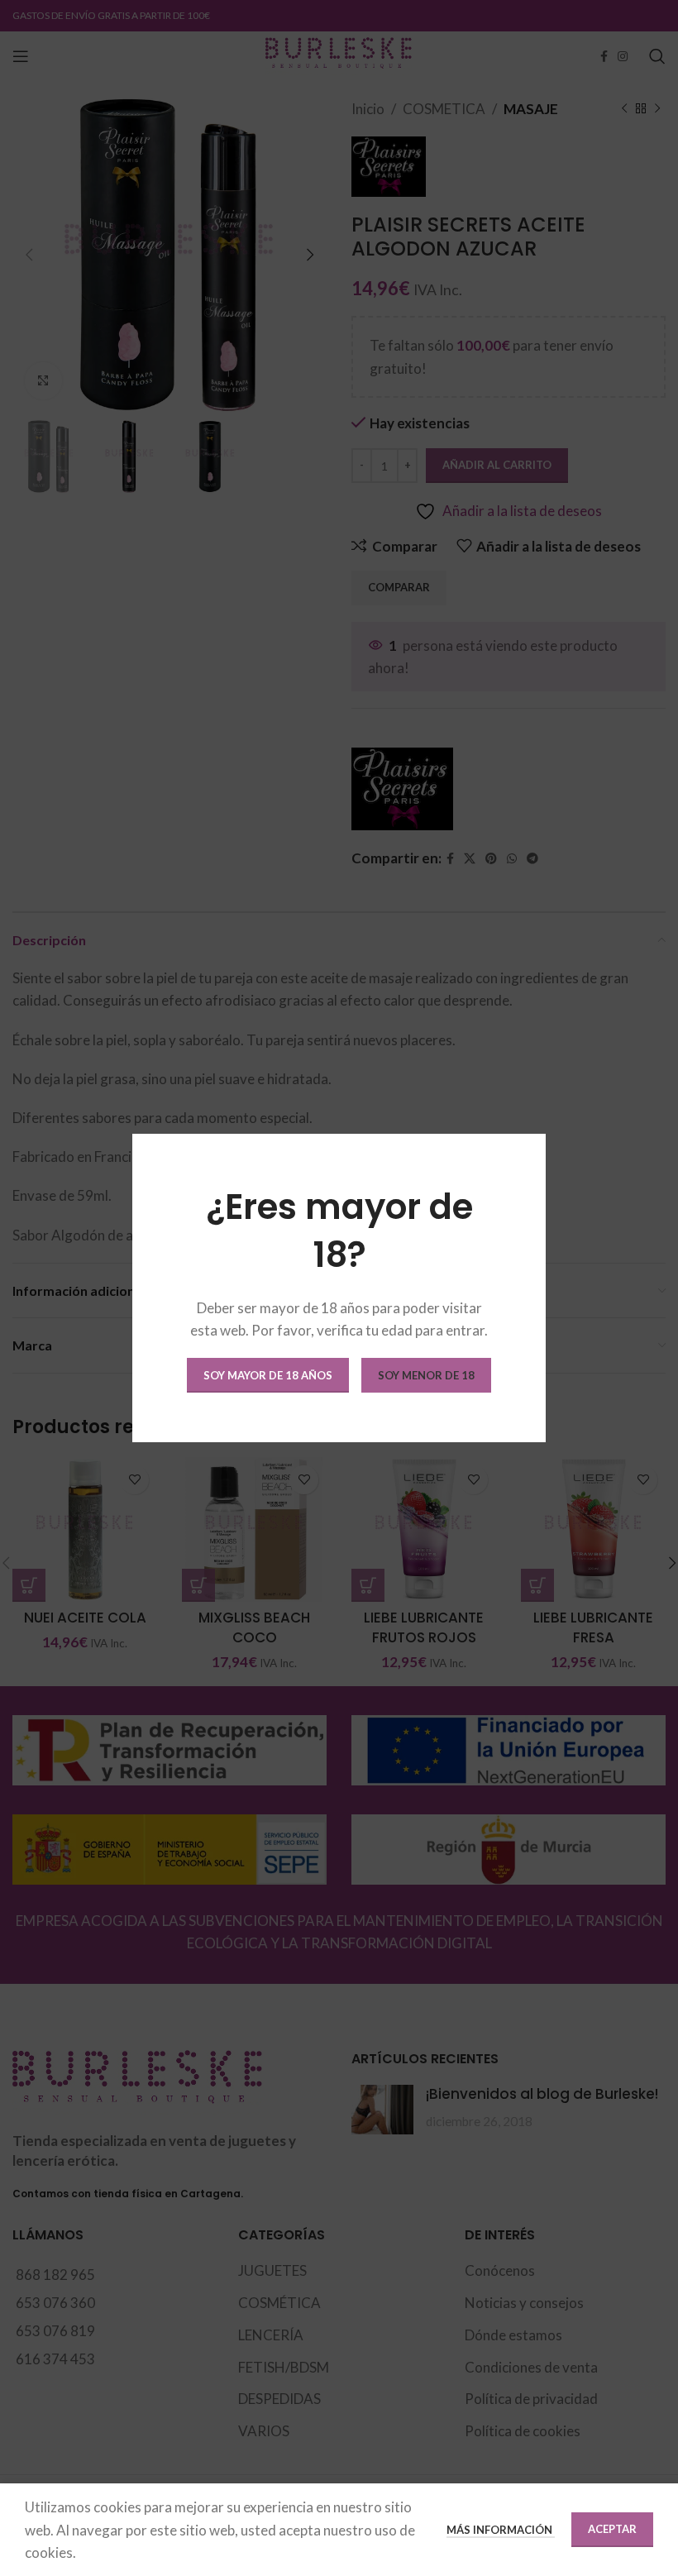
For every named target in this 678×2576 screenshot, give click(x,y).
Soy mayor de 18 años (268, 1375)
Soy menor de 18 (426, 1375)
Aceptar (612, 2529)
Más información (501, 2530)
